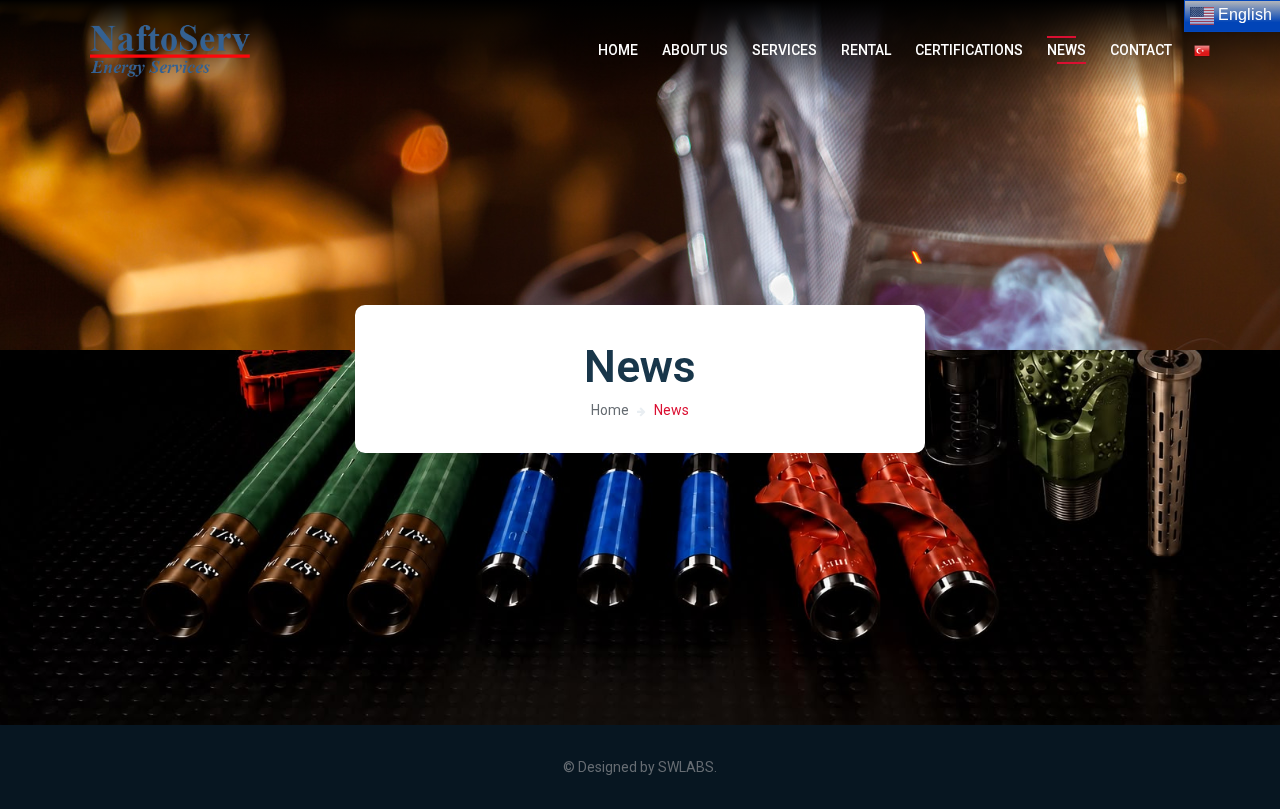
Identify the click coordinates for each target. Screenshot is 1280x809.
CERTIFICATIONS (969, 50)
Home (610, 410)
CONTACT (1141, 50)
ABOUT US (695, 50)
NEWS (1066, 50)
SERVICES (784, 50)
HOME (618, 50)
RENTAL (866, 50)
